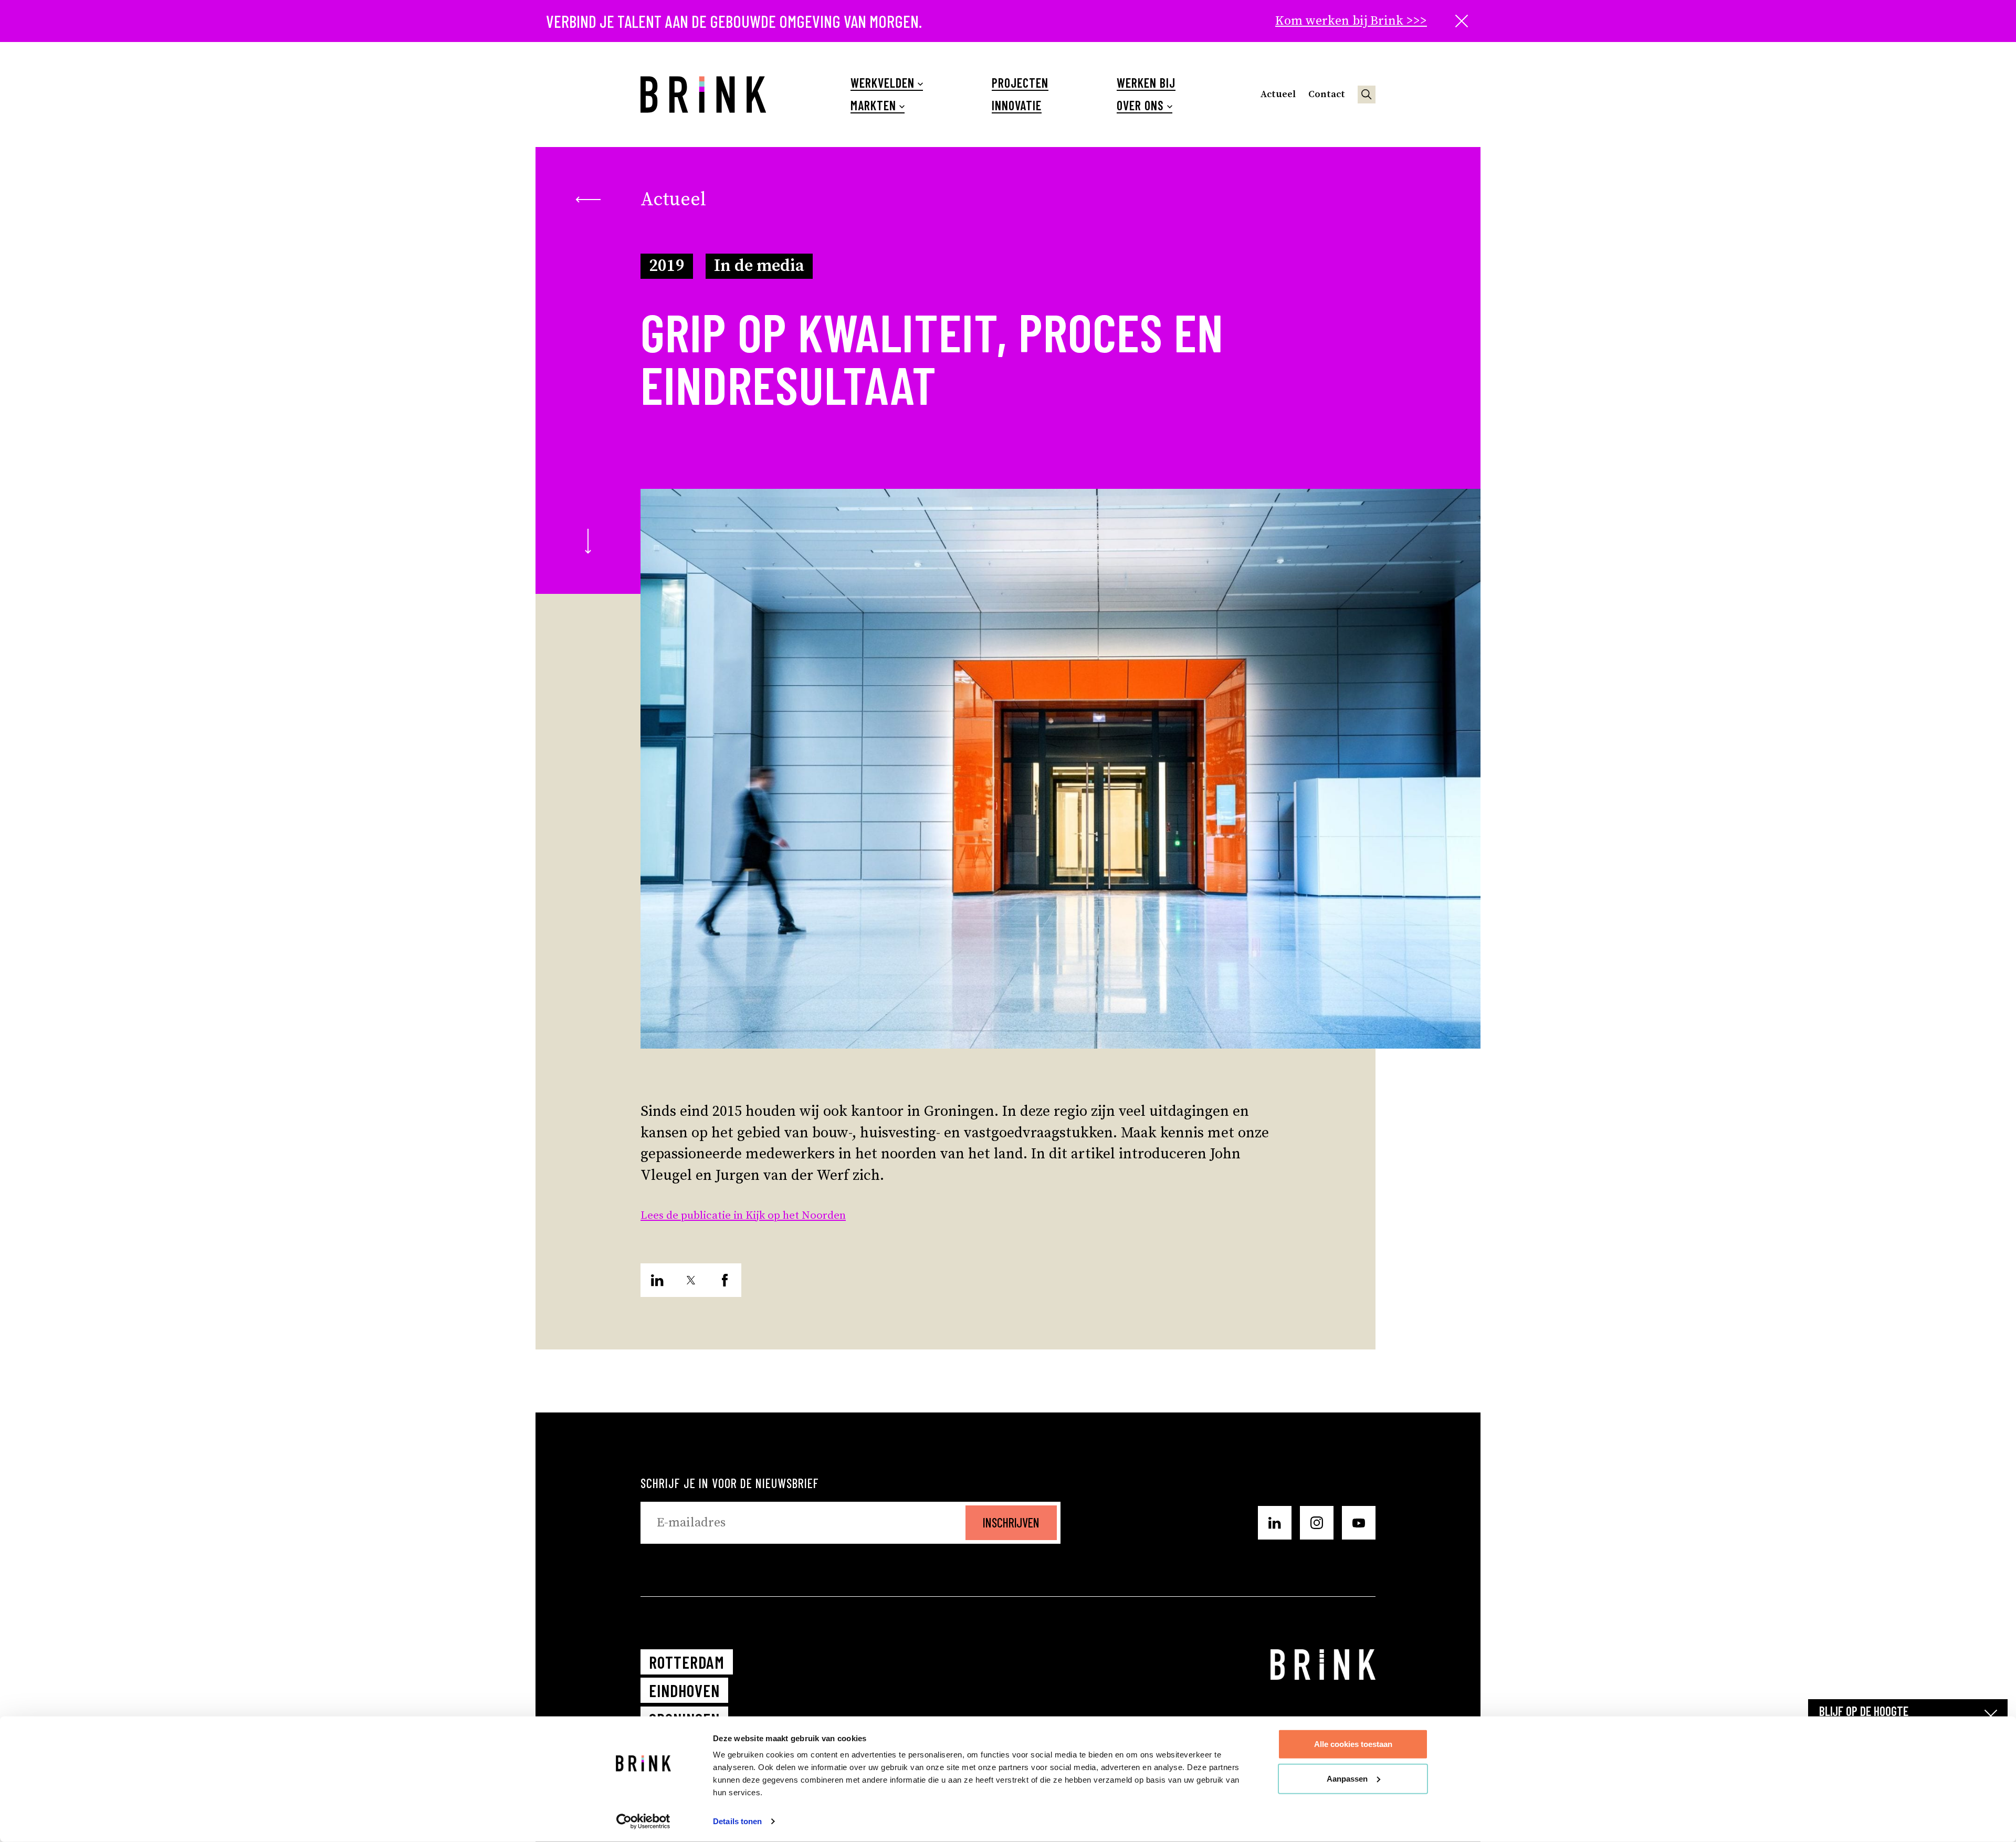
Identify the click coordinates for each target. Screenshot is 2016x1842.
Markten (873, 106)
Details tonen (737, 1821)
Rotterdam (687, 1662)
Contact (1327, 94)
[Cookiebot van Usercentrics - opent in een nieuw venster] (643, 1822)
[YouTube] (1359, 1523)
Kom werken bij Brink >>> (1351, 21)
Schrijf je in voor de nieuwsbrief (730, 1483)
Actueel (1278, 94)
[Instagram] (1317, 1523)
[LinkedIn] (657, 1280)
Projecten (1020, 83)
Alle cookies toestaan (1353, 1744)
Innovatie (1017, 106)
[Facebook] (724, 1280)
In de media (759, 266)
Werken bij (1146, 83)
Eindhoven (684, 1690)
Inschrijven (1011, 1522)
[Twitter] (691, 1280)
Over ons (1140, 106)
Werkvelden (883, 83)
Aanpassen (1347, 1778)
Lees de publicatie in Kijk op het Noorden (743, 1216)
